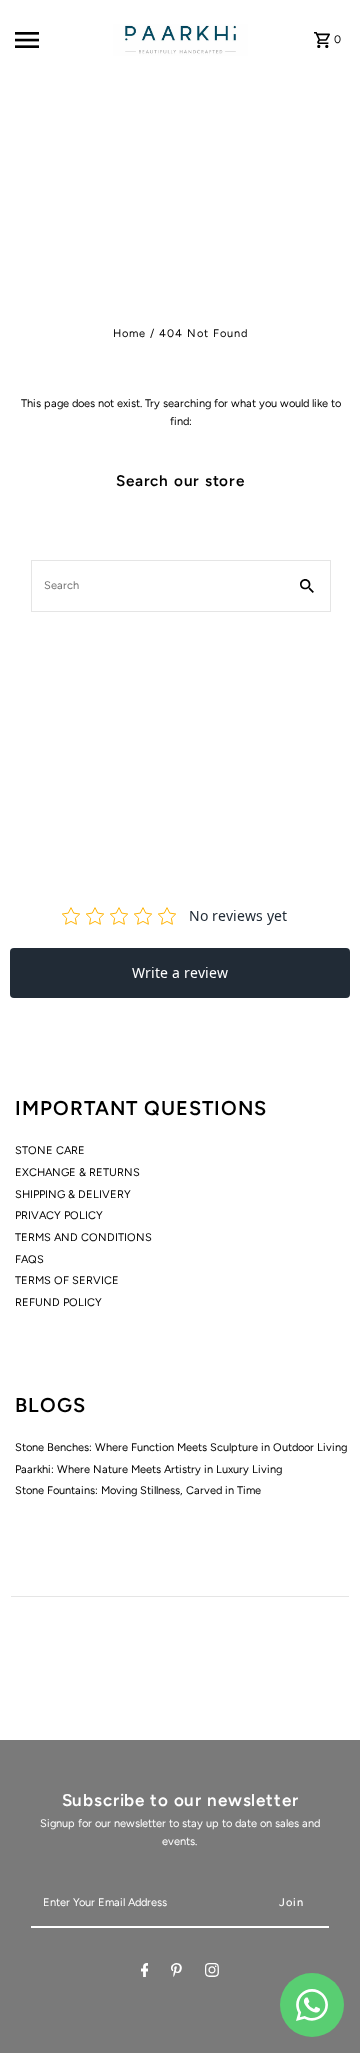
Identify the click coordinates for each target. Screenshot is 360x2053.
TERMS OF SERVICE (67, 1280)
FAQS (29, 1259)
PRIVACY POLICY (59, 1215)
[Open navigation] (59, 40)
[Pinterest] (176, 1973)
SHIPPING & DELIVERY (73, 1194)
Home (129, 333)
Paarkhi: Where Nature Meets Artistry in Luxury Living (148, 1469)
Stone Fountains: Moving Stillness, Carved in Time (138, 1490)
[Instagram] (212, 1973)
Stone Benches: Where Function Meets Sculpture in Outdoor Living (181, 1447)
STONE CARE (50, 1150)
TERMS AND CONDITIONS (83, 1237)
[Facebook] (145, 1973)
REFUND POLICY (58, 1302)
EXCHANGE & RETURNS (77, 1172)
